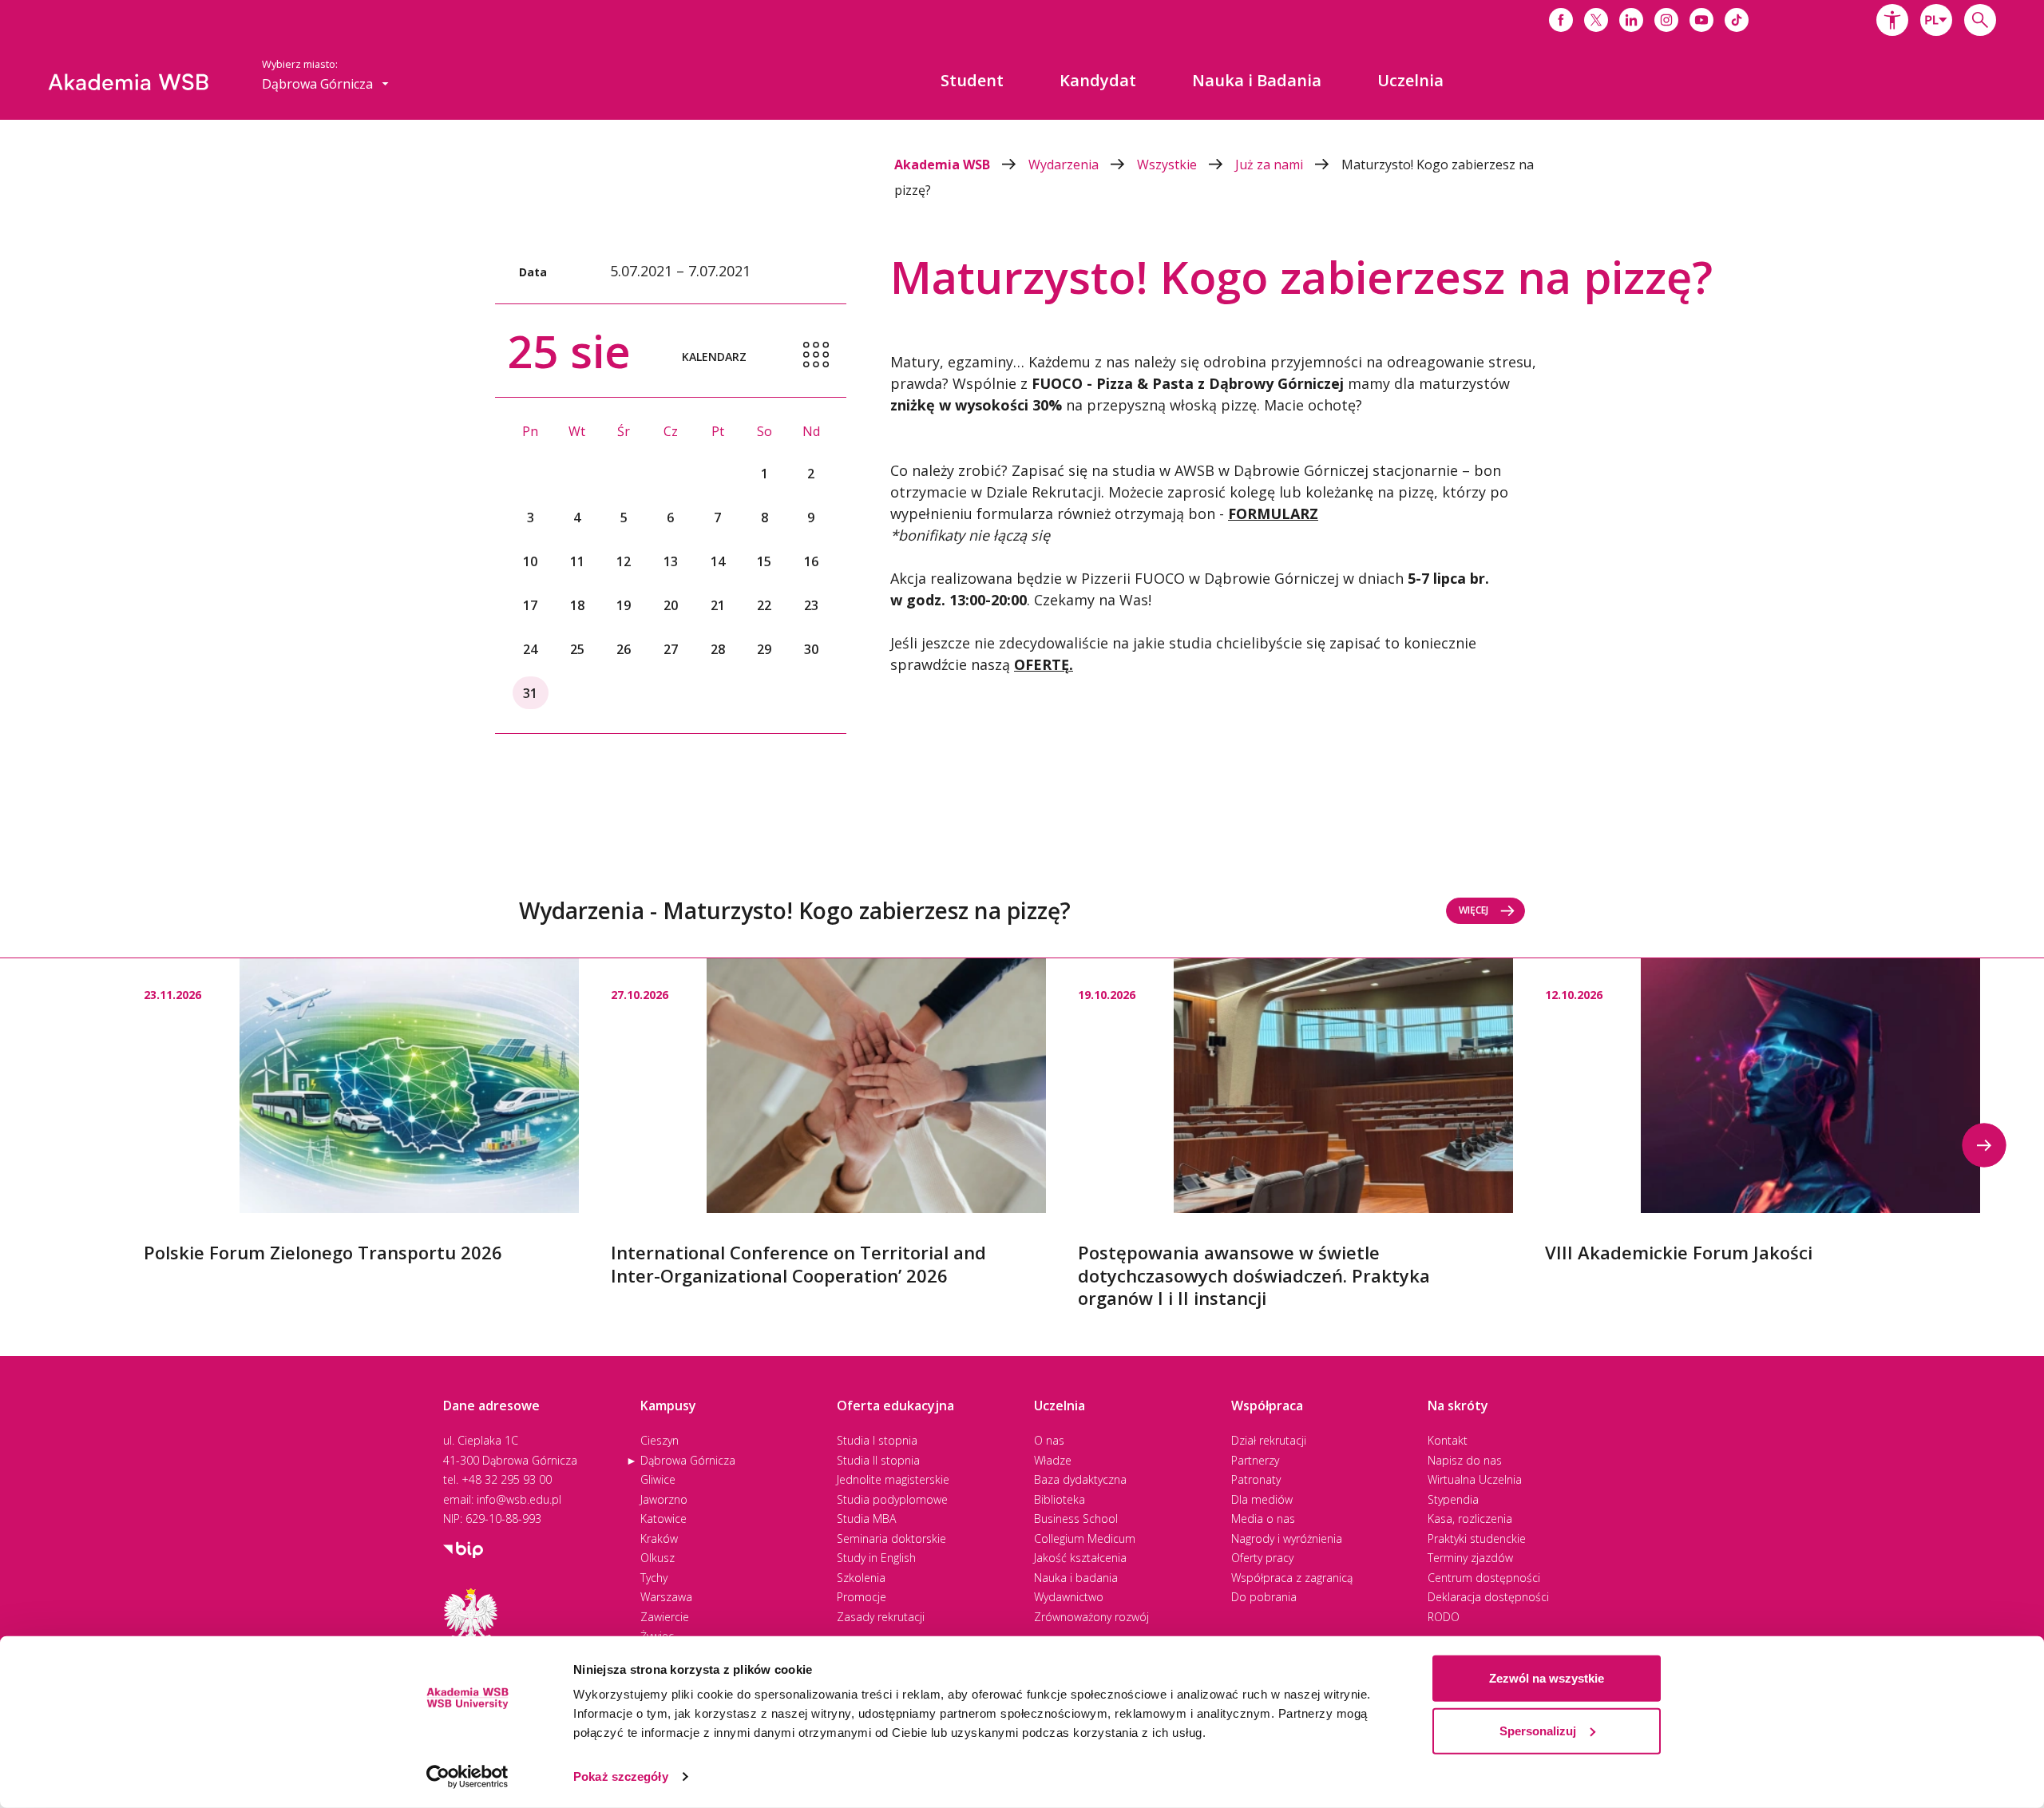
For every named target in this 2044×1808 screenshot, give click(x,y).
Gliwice (658, 1479)
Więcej (1474, 910)
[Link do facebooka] (1561, 20)
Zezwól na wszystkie (1547, 1678)
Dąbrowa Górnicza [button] (319, 84)
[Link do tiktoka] (1737, 20)
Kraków (659, 1538)
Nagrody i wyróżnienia (1287, 1538)
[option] (361, 1111)
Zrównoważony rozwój (1091, 1617)
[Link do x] (1596, 20)
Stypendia (1453, 1499)
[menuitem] (972, 81)
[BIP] (463, 1548)
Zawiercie (665, 1617)
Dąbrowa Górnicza (688, 1460)
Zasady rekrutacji (881, 1617)
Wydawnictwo (1069, 1597)
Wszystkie (1169, 165)
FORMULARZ (1273, 513)
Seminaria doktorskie (891, 1538)
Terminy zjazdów (1470, 1558)
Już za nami (1271, 165)
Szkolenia (861, 1578)
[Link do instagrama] (1666, 20)
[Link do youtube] (1701, 20)
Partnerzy (1255, 1460)
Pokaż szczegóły (621, 1776)
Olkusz (658, 1558)
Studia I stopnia (877, 1440)
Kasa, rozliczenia (1470, 1519)
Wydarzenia (1065, 165)
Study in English (876, 1558)
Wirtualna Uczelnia (1475, 1479)
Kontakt (1448, 1440)
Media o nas (1263, 1519)
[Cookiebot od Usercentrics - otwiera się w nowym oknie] (467, 1777)
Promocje (862, 1597)
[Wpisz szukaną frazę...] (1980, 20)
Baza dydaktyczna (1080, 1479)
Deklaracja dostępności (1488, 1597)
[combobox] (1936, 20)
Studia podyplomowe (892, 1499)
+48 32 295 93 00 (507, 1479)
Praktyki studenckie (1477, 1538)
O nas (1049, 1440)
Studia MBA (866, 1519)
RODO (1444, 1617)
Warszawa (666, 1597)
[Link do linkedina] (1631, 20)
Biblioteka (1060, 1499)
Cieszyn (660, 1440)
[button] (1892, 20)
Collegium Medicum (1085, 1538)
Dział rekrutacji (1269, 1440)
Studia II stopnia (878, 1460)
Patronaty (1256, 1479)
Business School (1076, 1519)
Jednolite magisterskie (893, 1479)
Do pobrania (1264, 1597)
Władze (1053, 1460)
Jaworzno (664, 1499)
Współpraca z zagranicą (1292, 1578)
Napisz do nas (1465, 1460)
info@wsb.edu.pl (519, 1499)
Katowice (664, 1519)
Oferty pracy (1262, 1558)
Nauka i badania (1076, 1578)
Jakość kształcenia (1080, 1558)
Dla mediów (1262, 1499)
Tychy (654, 1578)
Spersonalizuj (1538, 1730)
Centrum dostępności (1484, 1578)
